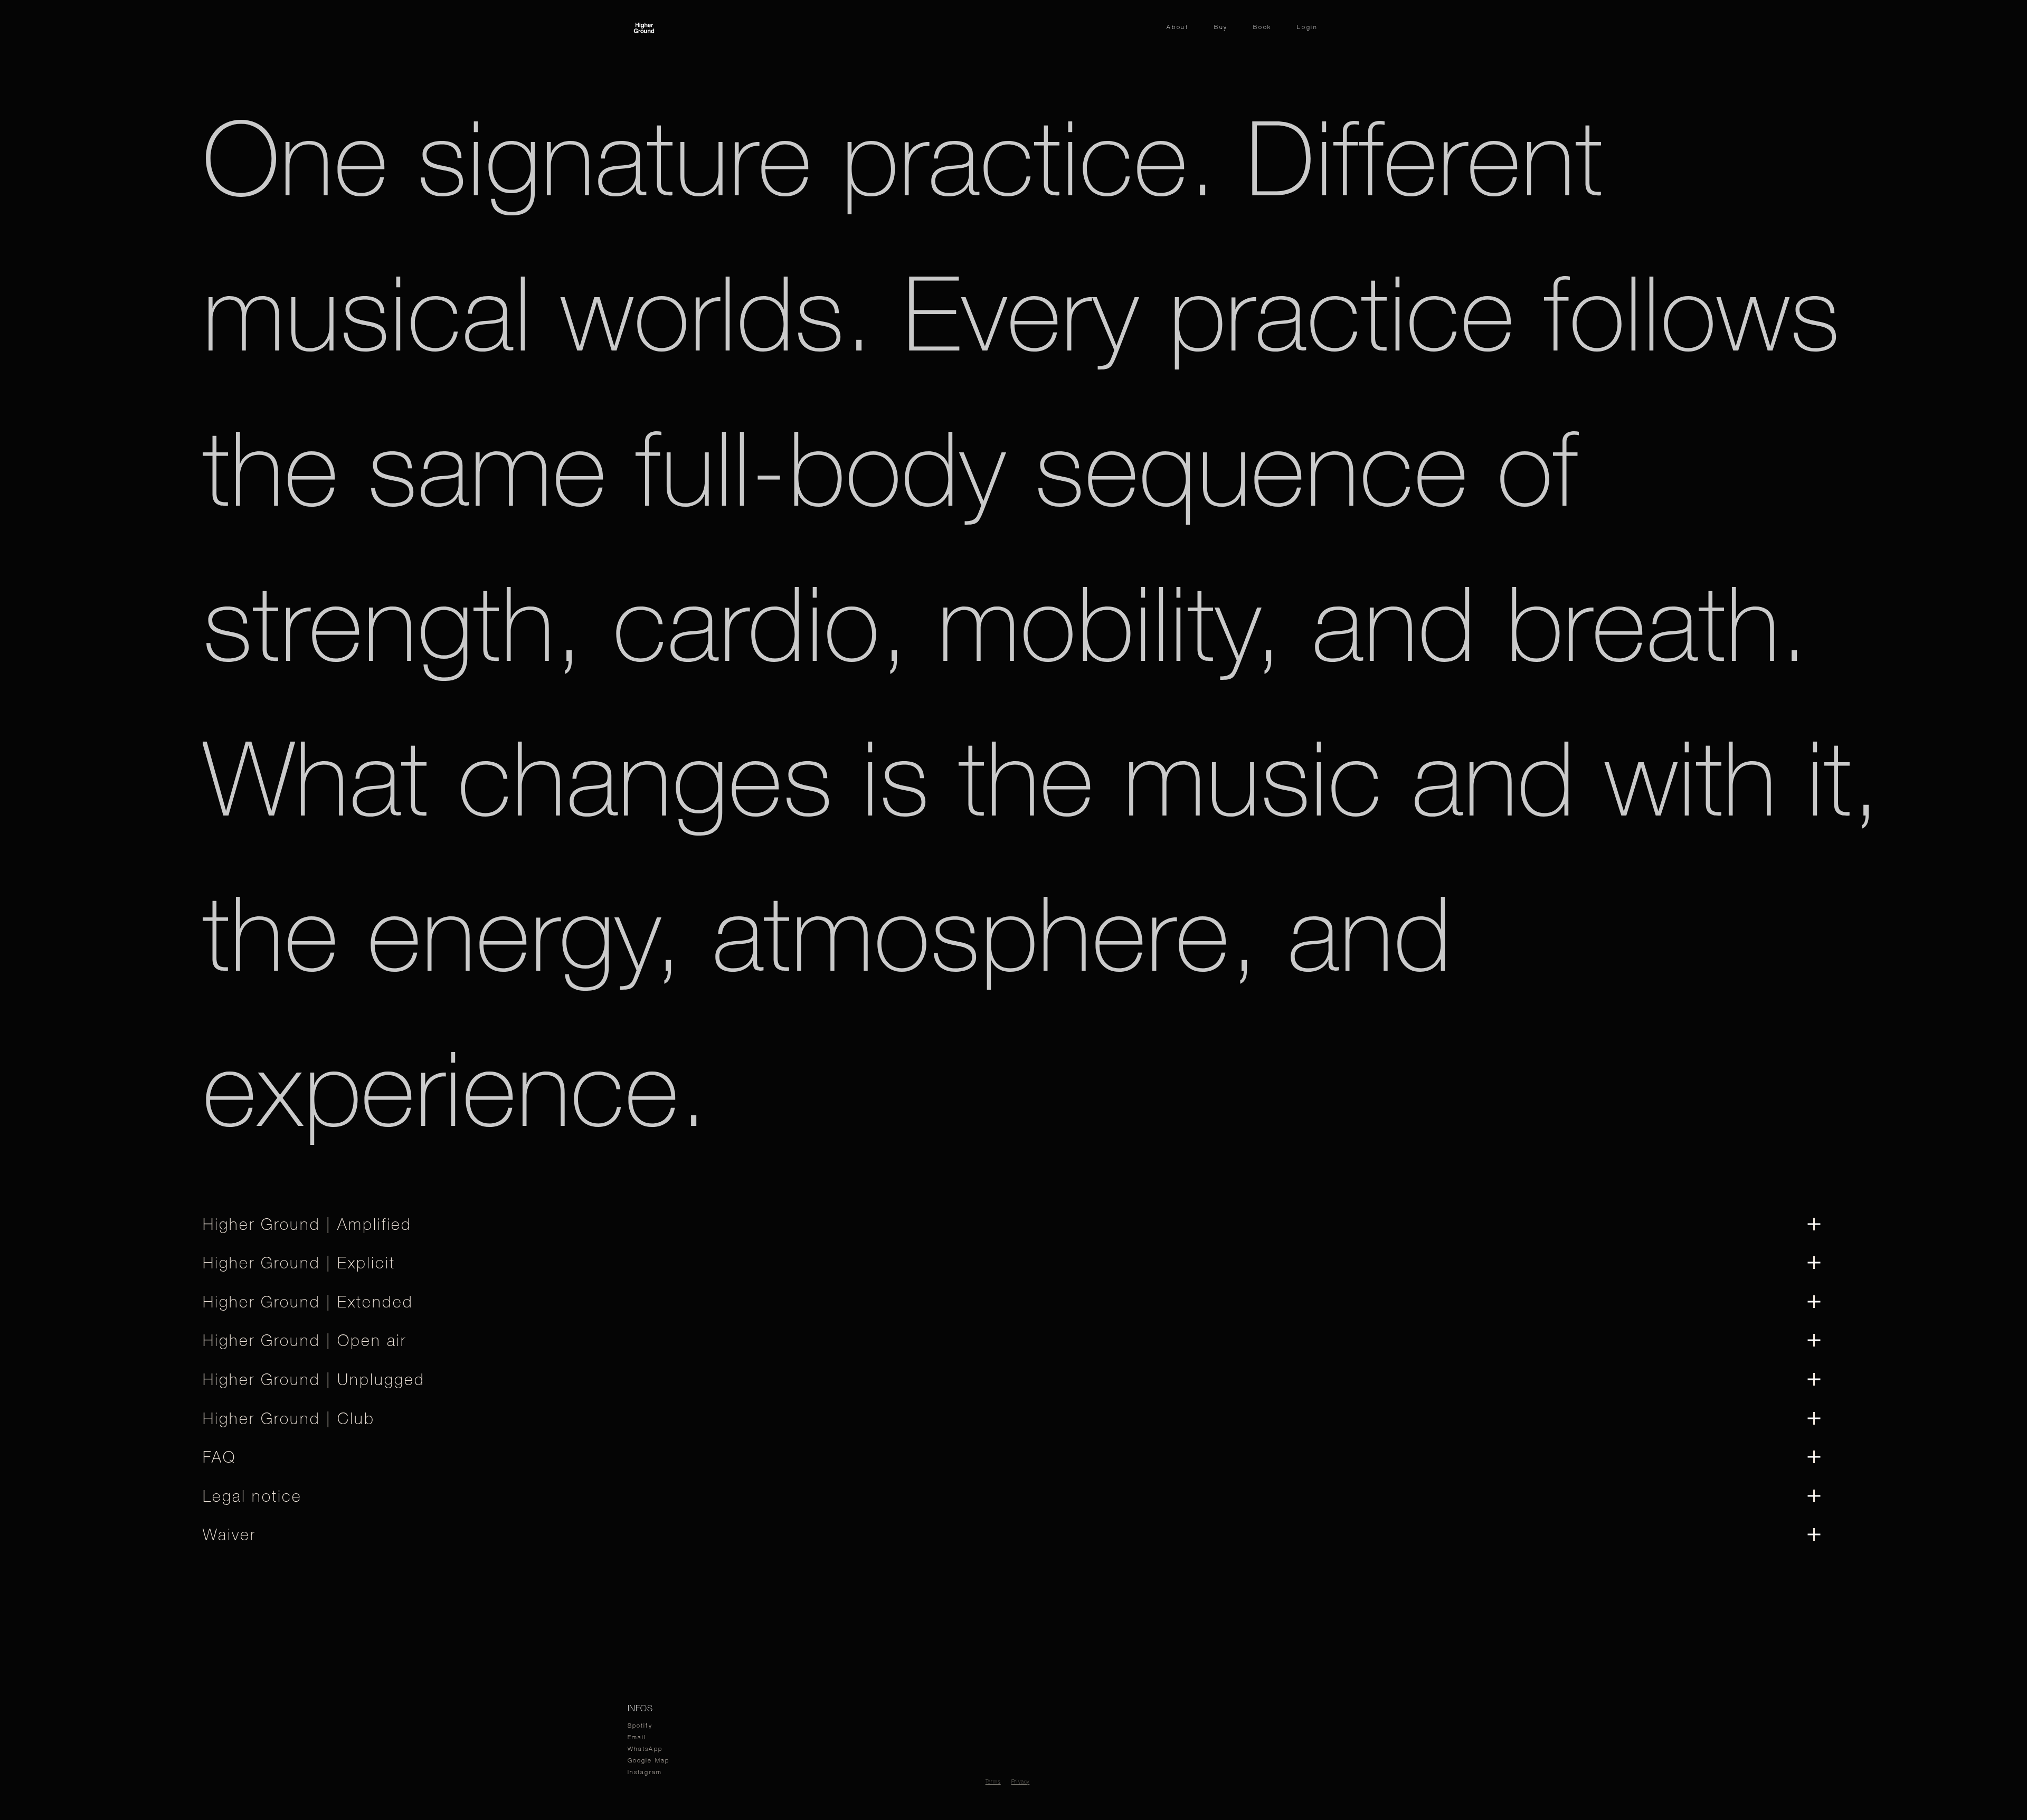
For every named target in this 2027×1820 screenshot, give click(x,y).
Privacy (1021, 1782)
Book (1262, 27)
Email (637, 1737)
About (1178, 27)
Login (1308, 27)
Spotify (640, 1726)
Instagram (645, 1772)
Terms (993, 1782)
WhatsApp (645, 1749)
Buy (1221, 27)
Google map (649, 1760)
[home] (644, 27)
